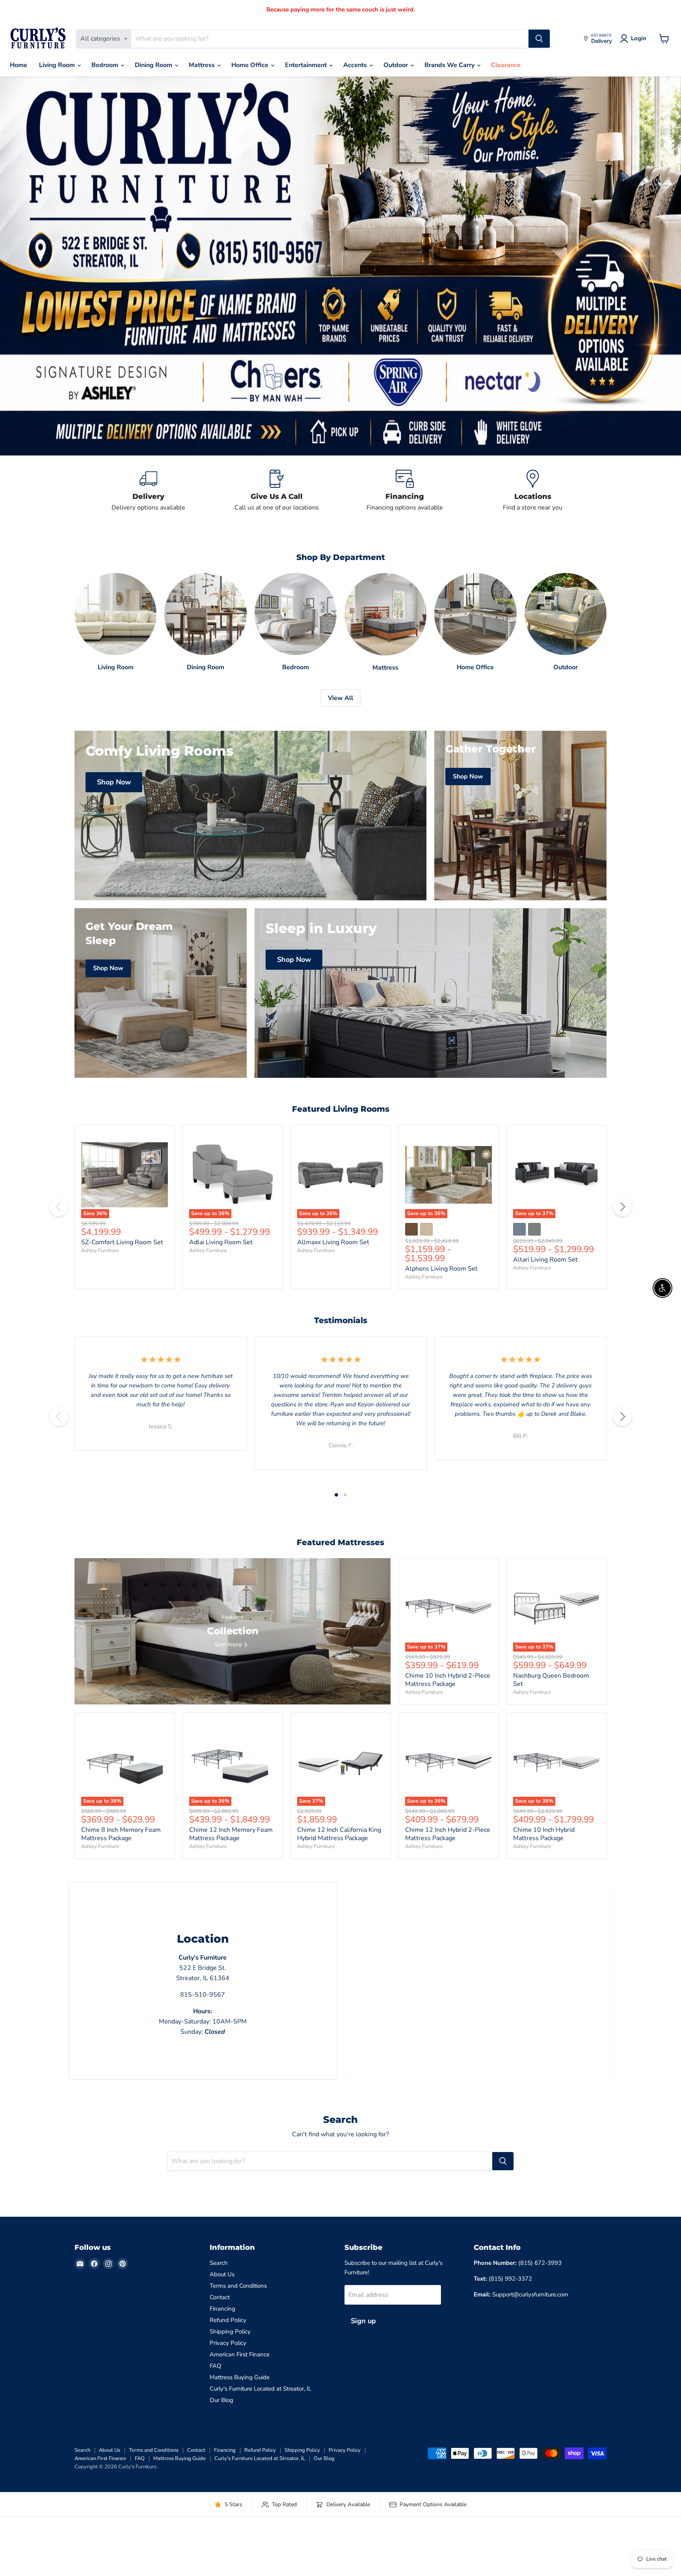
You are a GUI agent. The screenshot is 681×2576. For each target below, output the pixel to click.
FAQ (216, 2366)
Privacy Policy (228, 2343)
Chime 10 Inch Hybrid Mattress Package (544, 1834)
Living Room (58, 65)
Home (19, 65)
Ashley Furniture (100, 1251)
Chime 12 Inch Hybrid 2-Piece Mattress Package (448, 1834)
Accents (356, 65)
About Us (222, 2274)
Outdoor (396, 65)
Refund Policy (228, 2320)
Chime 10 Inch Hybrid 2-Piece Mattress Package (448, 1680)
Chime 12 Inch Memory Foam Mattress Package (231, 1834)
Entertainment (307, 65)
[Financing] (405, 491)
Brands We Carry (450, 65)
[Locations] (533, 491)
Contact (220, 2297)
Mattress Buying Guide (240, 2377)
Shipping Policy (230, 2331)
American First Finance (240, 2354)
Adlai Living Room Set (221, 1242)
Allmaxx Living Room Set (333, 1242)
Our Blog (221, 2400)
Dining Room (154, 65)
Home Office (251, 65)
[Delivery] (148, 491)
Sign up (363, 2321)
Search (219, 2263)
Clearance (506, 65)
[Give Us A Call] (276, 491)
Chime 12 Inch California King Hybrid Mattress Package (339, 1834)
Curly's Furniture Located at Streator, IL (260, 2389)
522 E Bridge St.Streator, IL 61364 (203, 1968)
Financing (222, 2309)
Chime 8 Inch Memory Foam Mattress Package (121, 1834)
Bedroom (106, 65)
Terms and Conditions (238, 2286)
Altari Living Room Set (545, 1260)
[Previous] (59, 1207)
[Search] (539, 39)
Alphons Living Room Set (441, 1269)
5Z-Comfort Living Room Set (122, 1242)
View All (340, 698)
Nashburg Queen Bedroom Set (551, 1680)
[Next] (622, 1207)
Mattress (203, 65)
